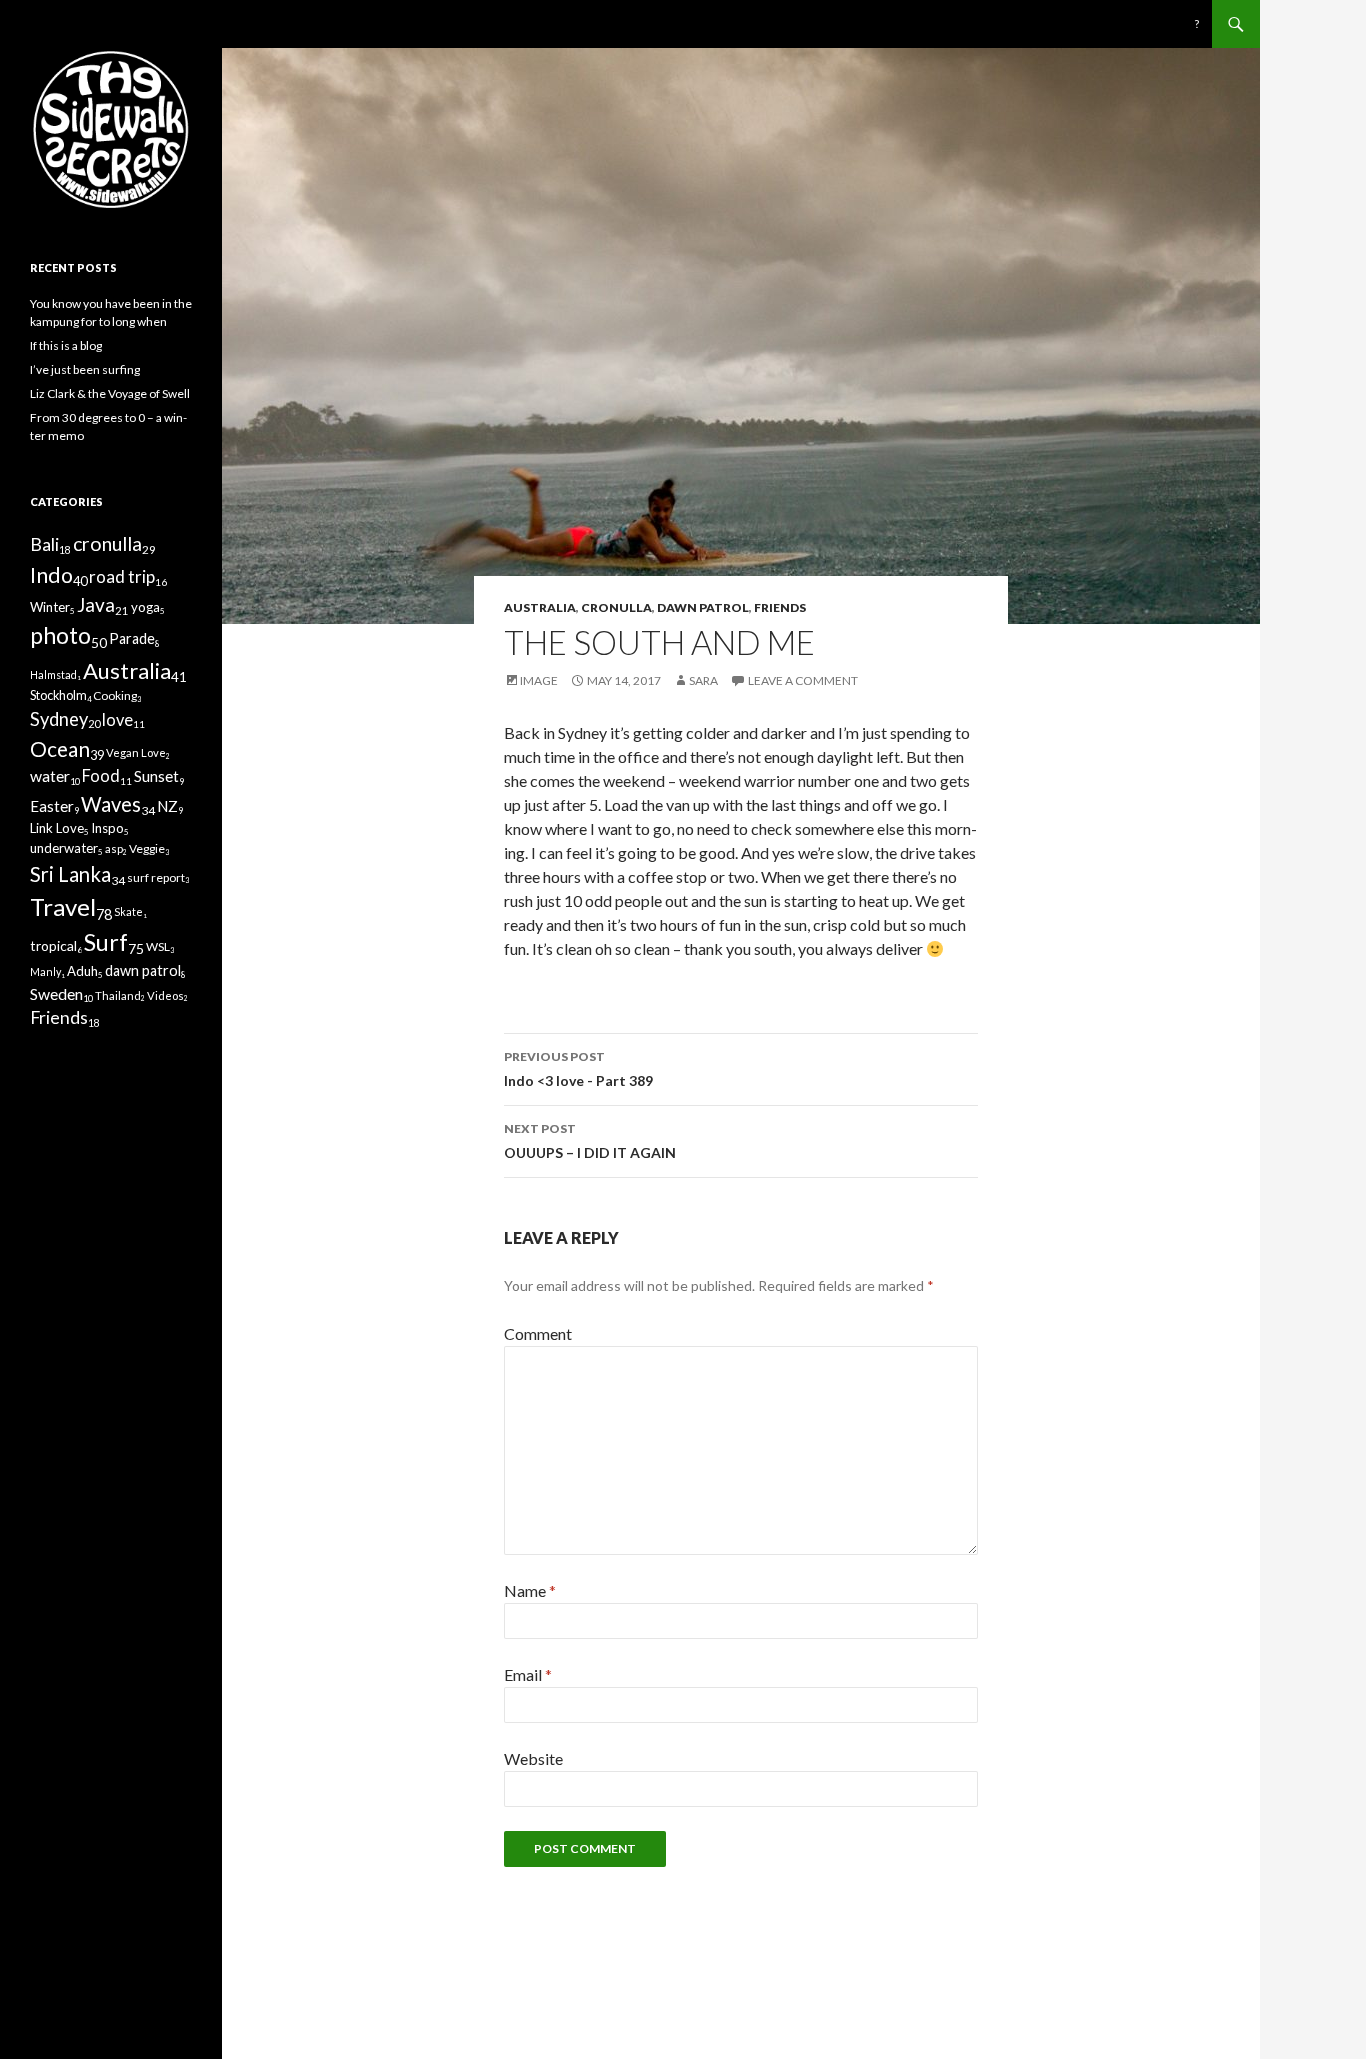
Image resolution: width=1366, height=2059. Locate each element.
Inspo (107, 828)
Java (96, 604)
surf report (156, 877)
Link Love (57, 828)
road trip (122, 576)
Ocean (60, 748)
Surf (106, 942)
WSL (158, 946)
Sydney (59, 719)
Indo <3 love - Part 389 (578, 1069)
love (117, 719)
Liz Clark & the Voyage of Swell (110, 393)
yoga (145, 607)
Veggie (147, 848)
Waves (111, 804)
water (50, 775)
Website (533, 1758)
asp (114, 848)
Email (528, 1674)
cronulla (616, 607)
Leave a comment (803, 680)
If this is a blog (66, 345)
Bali (44, 544)
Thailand (118, 995)
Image (539, 680)
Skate (128, 911)
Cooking (115, 695)
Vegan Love (136, 752)
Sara (703, 680)
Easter (52, 806)
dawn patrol (703, 607)
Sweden (56, 993)
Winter (50, 607)
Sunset (156, 776)
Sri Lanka (70, 874)
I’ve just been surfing (85, 369)
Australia (540, 607)
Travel (63, 906)
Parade (132, 638)
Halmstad (53, 674)
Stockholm (58, 695)
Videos (165, 995)
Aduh (82, 971)
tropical (53, 945)
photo (60, 635)
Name (530, 1590)
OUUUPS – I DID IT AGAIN (590, 1141)
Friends (780, 607)
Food (101, 775)
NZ (167, 806)
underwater (64, 848)
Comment (538, 1333)
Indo (51, 575)
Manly (45, 971)
